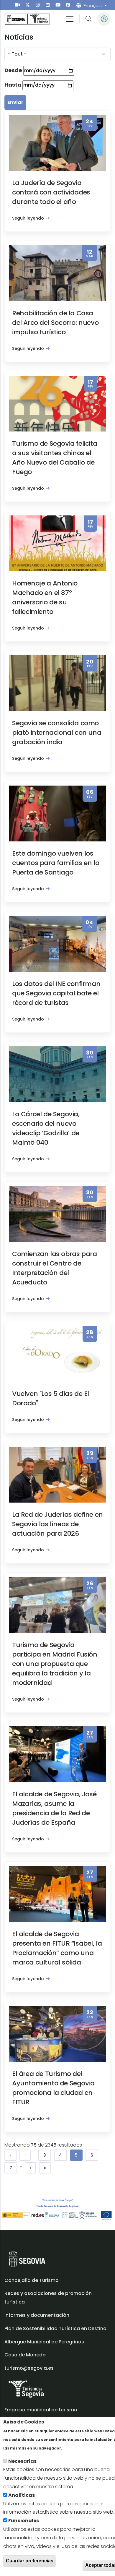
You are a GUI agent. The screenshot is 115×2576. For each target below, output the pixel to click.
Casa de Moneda (25, 2355)
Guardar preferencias (30, 2561)
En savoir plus (80, 2448)
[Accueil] (27, 19)
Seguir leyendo (28, 218)
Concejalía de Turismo (32, 2280)
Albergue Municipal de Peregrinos (44, 2342)
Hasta (13, 85)
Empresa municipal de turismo (41, 2410)
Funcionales (24, 2521)
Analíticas (22, 2495)
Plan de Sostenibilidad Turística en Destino (55, 2328)
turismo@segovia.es (29, 2368)
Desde (13, 70)
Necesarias (22, 2461)
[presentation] (18, 5)
